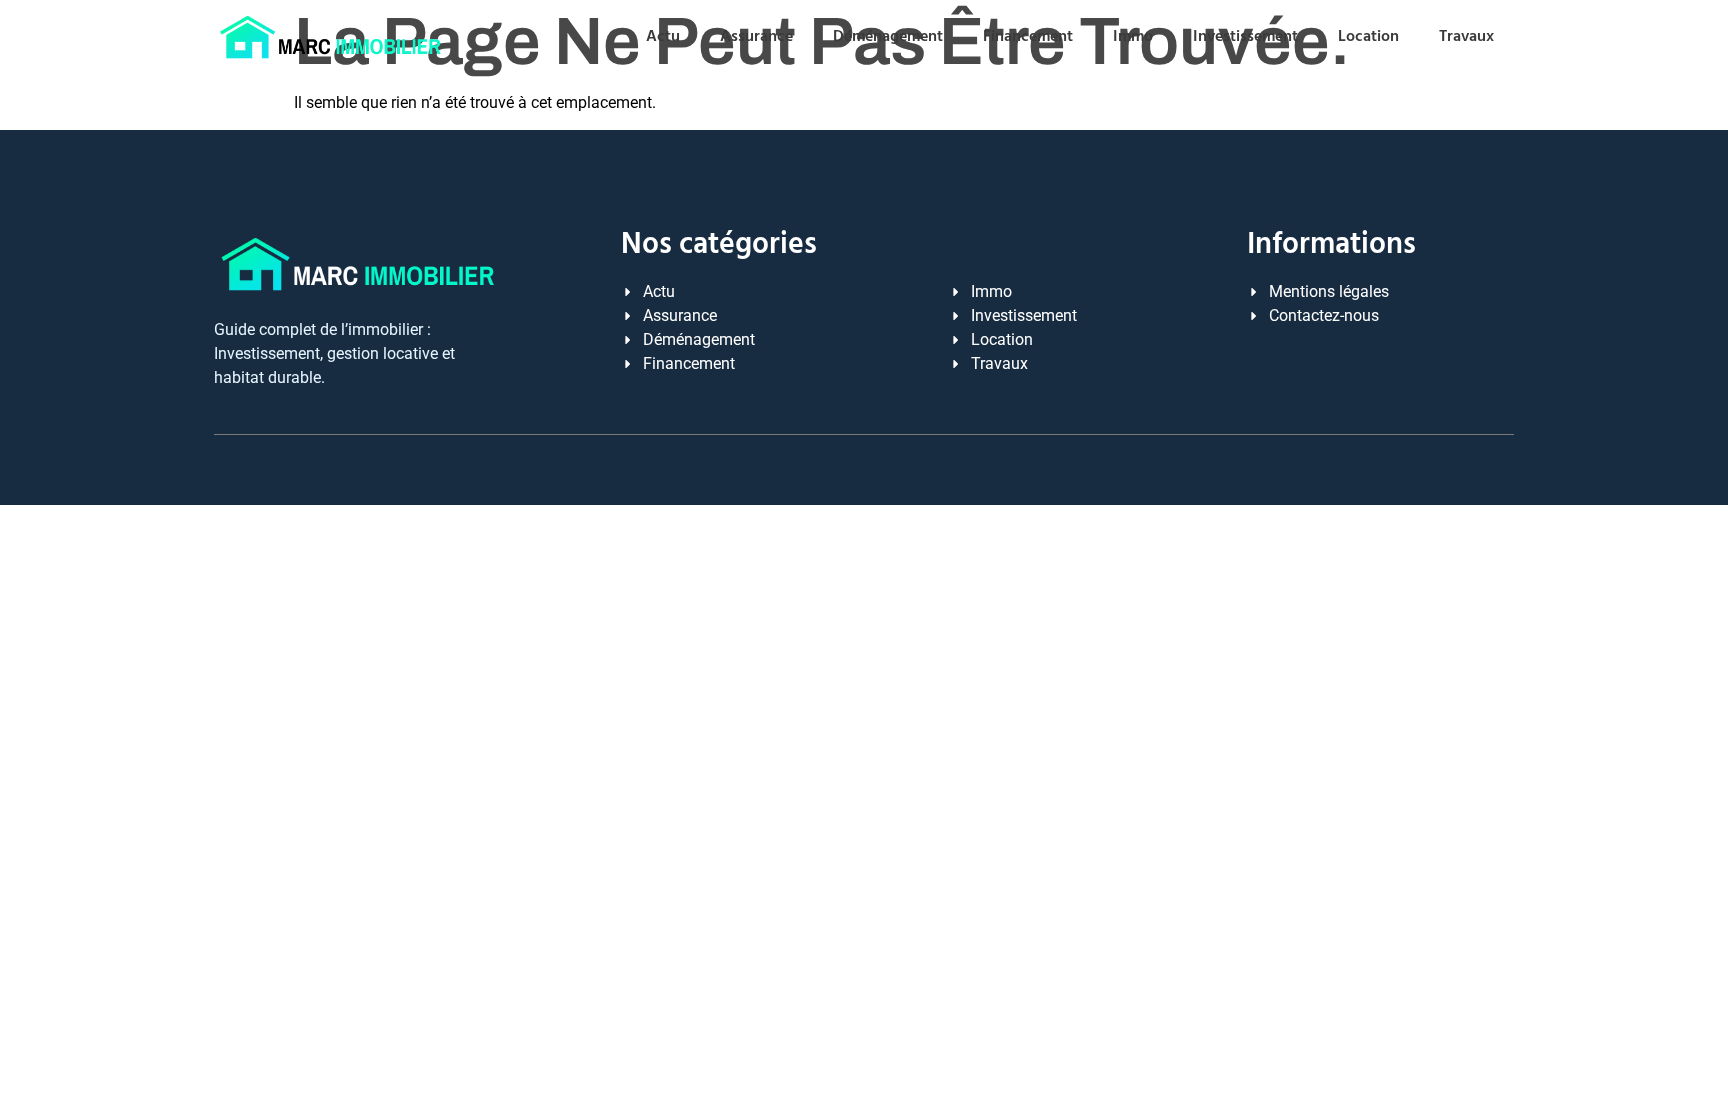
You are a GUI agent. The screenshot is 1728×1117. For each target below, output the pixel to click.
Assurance (756, 37)
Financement (1028, 37)
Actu (663, 37)
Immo (1133, 37)
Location (1368, 37)
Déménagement (888, 37)
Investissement (1245, 37)
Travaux (1466, 37)
